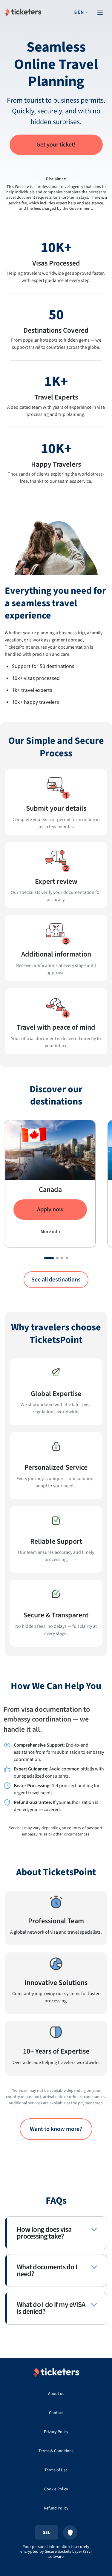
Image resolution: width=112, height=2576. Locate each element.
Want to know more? (56, 2129)
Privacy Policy (56, 2432)
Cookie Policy (56, 2489)
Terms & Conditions (56, 2451)
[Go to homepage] (23, 12)
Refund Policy (56, 2508)
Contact (56, 2413)
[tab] (49, 1258)
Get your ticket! (56, 145)
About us (56, 2394)
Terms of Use (56, 2470)
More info (50, 1232)
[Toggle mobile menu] (100, 12)
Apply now (50, 1210)
